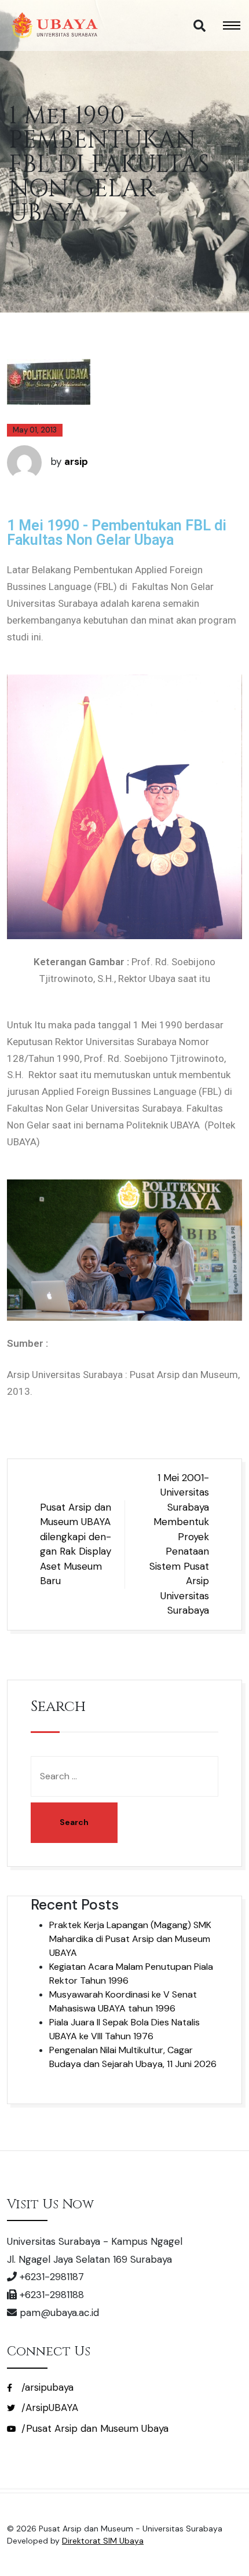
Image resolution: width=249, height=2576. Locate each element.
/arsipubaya (46, 2387)
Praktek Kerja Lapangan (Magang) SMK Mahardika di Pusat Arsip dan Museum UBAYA (130, 1939)
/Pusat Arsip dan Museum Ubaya (94, 2428)
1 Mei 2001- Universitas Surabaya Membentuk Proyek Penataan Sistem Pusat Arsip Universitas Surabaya (179, 1544)
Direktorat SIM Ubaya (103, 2541)
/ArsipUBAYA (48, 2408)
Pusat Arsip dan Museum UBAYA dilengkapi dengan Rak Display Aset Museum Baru (76, 1544)
